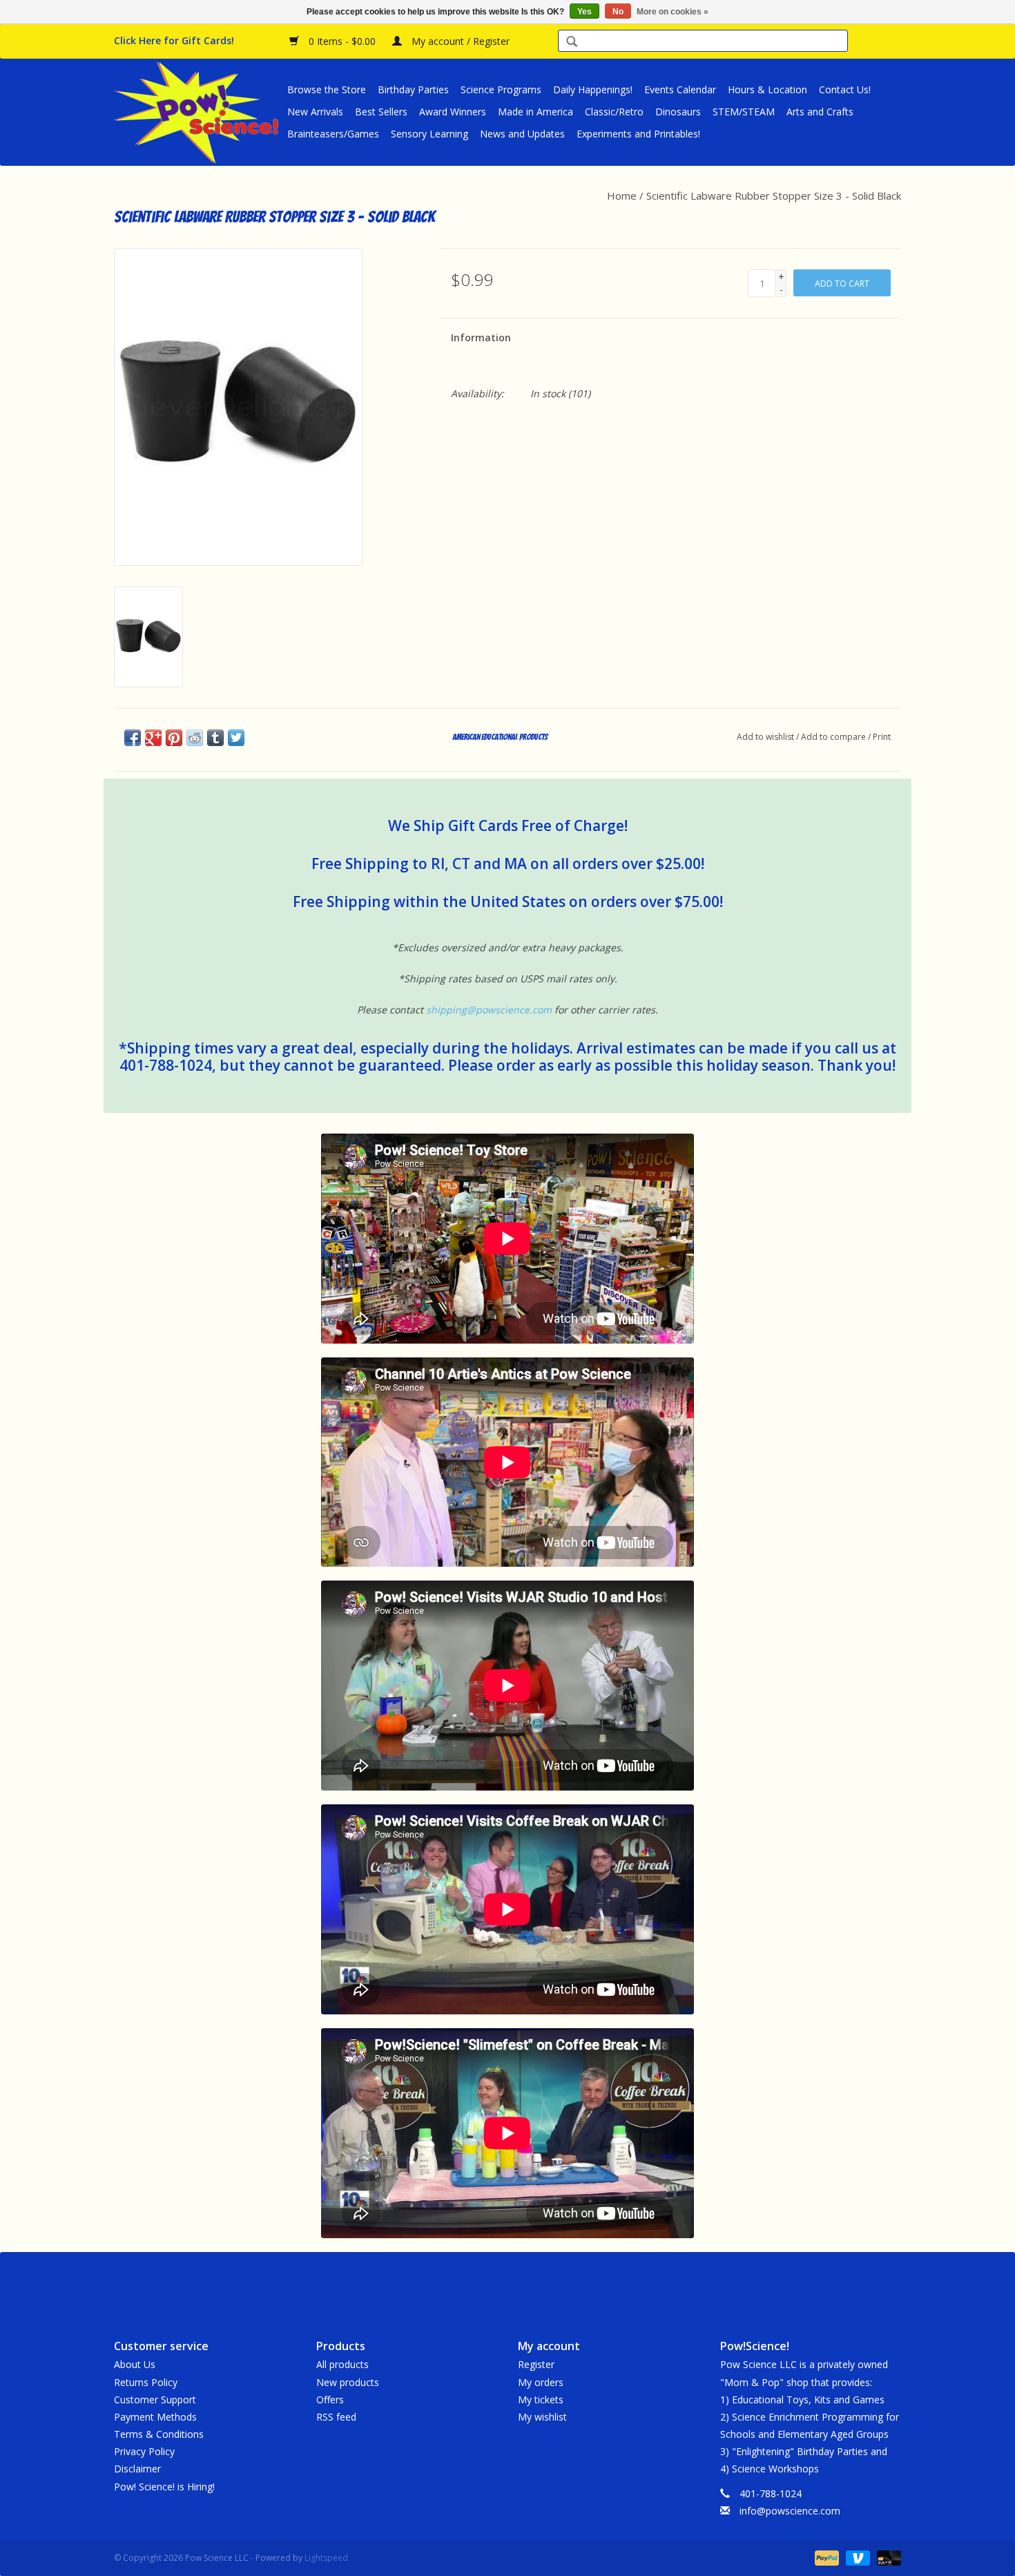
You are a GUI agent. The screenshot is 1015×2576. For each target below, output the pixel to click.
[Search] (572, 42)
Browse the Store (327, 89)
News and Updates (522, 134)
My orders (541, 2382)
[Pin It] (174, 738)
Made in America (535, 112)
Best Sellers (381, 112)
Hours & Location (767, 89)
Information (481, 337)
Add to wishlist (765, 737)
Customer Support (155, 2400)
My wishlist (542, 2417)
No (618, 12)
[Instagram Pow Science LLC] (557, 2284)
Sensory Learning (429, 134)
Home (622, 195)
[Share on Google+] (153, 738)
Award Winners (453, 112)
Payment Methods (155, 2417)
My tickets (541, 2400)
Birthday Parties (413, 89)
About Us (135, 2364)
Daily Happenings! (593, 89)
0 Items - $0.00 (342, 41)
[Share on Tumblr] (215, 738)
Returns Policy (146, 2382)
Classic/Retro (614, 112)
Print (882, 737)
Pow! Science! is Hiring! (164, 2487)
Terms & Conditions (159, 2434)
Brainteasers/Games (333, 134)
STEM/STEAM (744, 112)
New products (348, 2382)
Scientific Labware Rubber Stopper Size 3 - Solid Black (774, 195)
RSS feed (336, 2417)
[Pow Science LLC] (199, 112)
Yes (584, 12)
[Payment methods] (825, 2557)
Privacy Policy (144, 2451)
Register (536, 2364)
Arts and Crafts (820, 112)
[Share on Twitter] (236, 738)
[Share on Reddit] (195, 738)
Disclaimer (137, 2469)
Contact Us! (845, 89)
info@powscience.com (790, 2511)
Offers (330, 2400)
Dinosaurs (678, 112)
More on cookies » (673, 12)
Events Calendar (680, 89)
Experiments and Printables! (638, 134)
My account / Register (459, 41)
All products (342, 2364)
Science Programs (501, 89)
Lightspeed (326, 2558)
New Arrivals (315, 112)
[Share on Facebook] (133, 738)
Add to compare (834, 737)
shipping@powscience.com (489, 1010)
